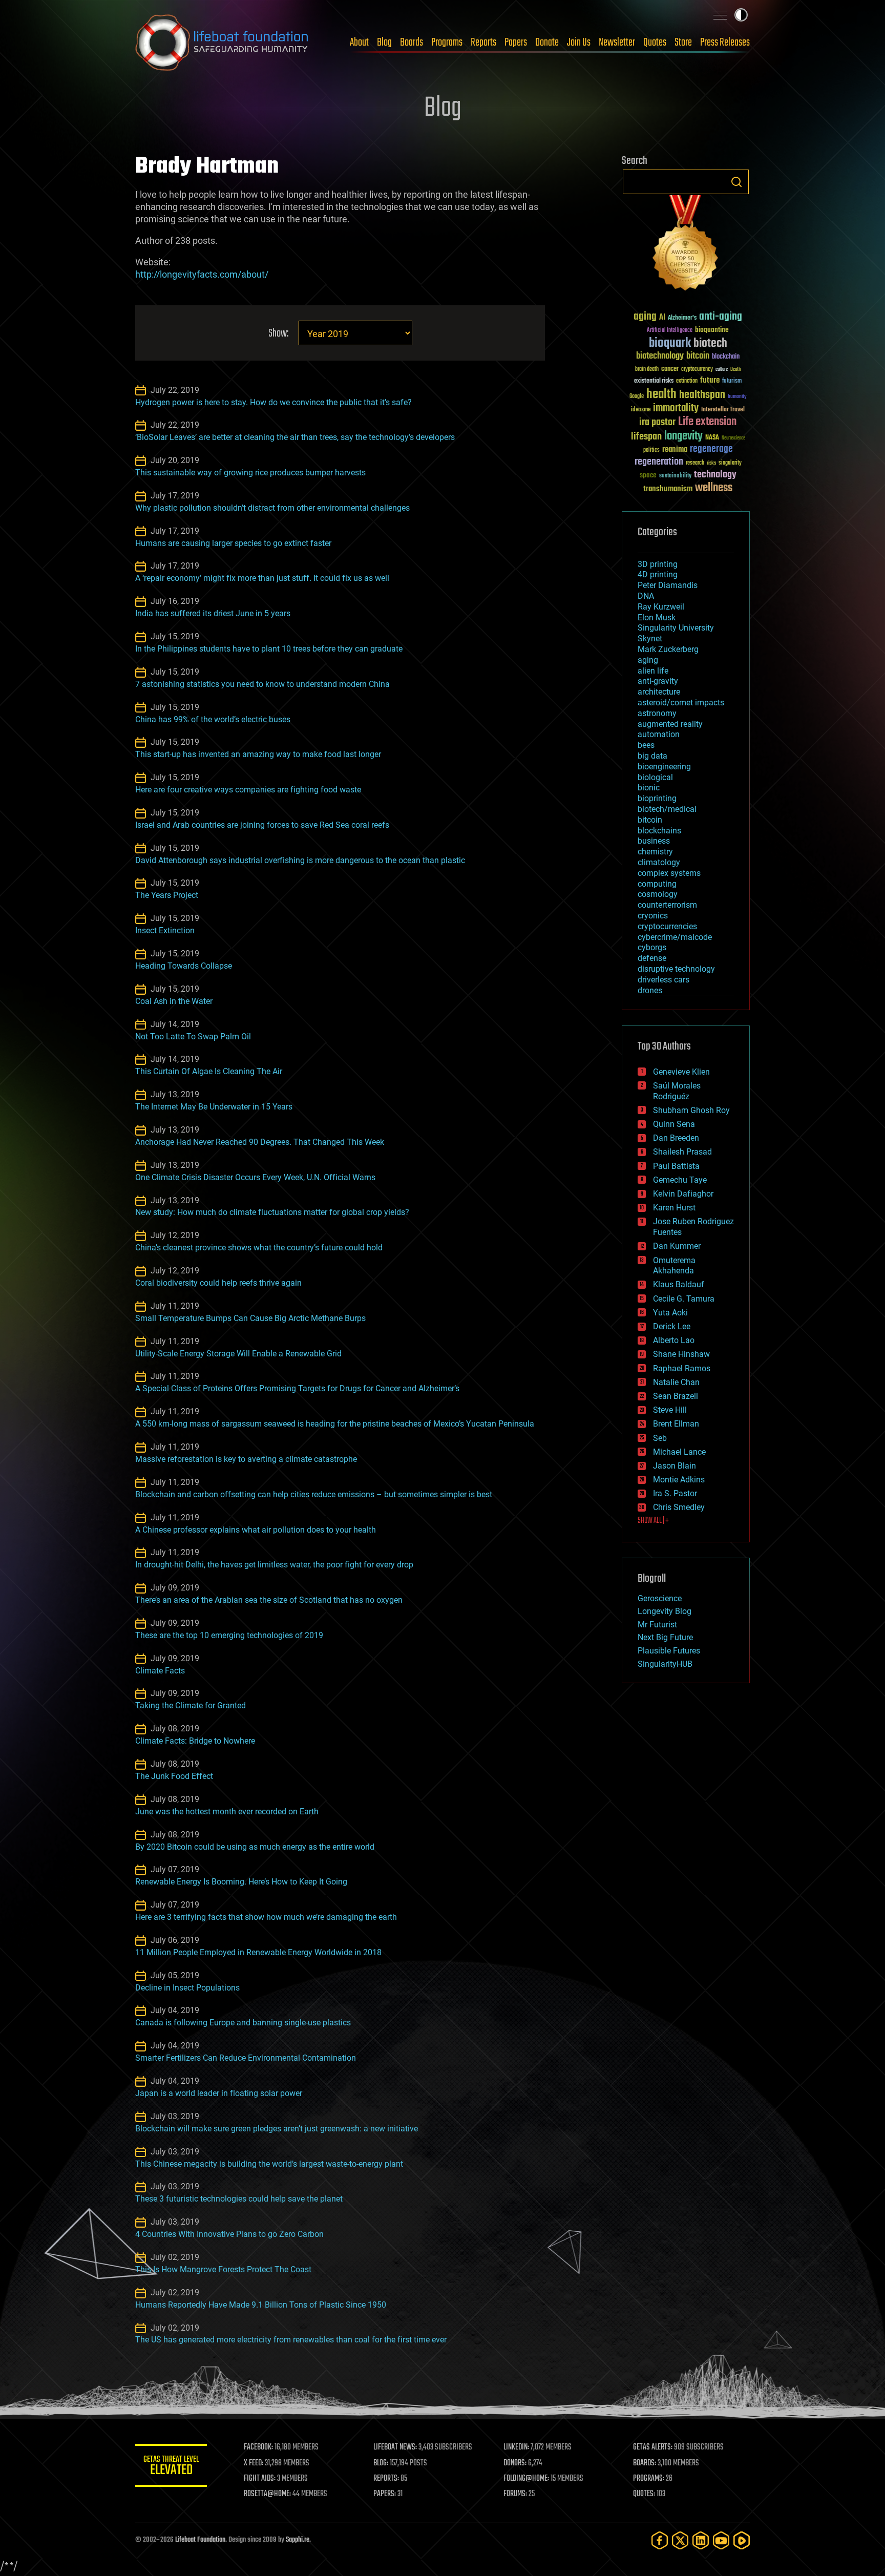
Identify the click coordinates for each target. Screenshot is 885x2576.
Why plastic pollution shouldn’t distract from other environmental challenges (272, 508)
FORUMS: (515, 2494)
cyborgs (652, 947)
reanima (675, 449)
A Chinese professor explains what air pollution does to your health (256, 1530)
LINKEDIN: (516, 2447)
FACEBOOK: (258, 2447)
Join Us (579, 43)
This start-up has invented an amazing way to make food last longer (258, 754)
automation (659, 734)
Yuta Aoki (670, 1313)
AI (662, 318)
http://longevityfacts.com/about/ (202, 274)
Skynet (650, 638)
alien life (653, 671)
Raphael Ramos (682, 1368)
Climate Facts (160, 1671)
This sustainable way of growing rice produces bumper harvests (250, 473)
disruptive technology (676, 969)
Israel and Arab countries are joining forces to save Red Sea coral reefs (262, 825)
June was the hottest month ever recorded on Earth (227, 1811)
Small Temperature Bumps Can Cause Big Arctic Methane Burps (250, 1318)
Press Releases (725, 43)
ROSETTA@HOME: (267, 2494)
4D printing (658, 574)
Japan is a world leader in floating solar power (219, 2093)
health (661, 395)
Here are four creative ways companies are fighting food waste (248, 790)
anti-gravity (658, 681)
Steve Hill (670, 1410)
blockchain (726, 357)
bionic (649, 788)
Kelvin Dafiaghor (683, 1194)
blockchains (659, 831)
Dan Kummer (677, 1246)
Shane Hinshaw (681, 1354)
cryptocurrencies (667, 926)
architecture (659, 692)
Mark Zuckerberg (668, 649)
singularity (730, 463)
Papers (516, 43)
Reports (483, 43)
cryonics (653, 916)
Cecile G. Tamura (684, 1299)
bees (646, 745)
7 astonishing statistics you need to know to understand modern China (262, 684)
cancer (670, 369)
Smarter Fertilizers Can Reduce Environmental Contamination (246, 2058)
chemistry (655, 852)
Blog (384, 43)
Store (683, 43)
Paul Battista (676, 1166)
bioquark (670, 343)
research (695, 463)
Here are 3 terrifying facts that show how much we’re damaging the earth (266, 1917)
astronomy (657, 713)
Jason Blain (675, 1466)
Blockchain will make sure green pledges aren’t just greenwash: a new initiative (277, 2129)
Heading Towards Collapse (184, 966)
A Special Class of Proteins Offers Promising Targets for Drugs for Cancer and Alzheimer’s (297, 1388)
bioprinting (657, 798)
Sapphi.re (298, 2540)
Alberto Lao (674, 1340)
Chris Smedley (679, 1507)
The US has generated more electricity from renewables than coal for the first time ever (291, 2340)
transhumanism (668, 489)
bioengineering (664, 767)
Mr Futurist (657, 1625)
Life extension (707, 422)
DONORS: (515, 2463)
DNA (646, 596)
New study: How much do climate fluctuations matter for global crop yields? (272, 1212)
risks (711, 463)
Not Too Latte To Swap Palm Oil (193, 1036)
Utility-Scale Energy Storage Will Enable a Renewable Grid (238, 1354)
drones (650, 990)
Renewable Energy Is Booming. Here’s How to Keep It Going (241, 1882)
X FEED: (254, 2463)
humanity (737, 397)
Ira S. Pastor (675, 1493)
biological (655, 777)
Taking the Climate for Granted (191, 1705)
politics (651, 451)
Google (637, 397)
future (710, 380)
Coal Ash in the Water (174, 1001)
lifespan (646, 437)
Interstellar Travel (723, 410)
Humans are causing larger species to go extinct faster (233, 543)
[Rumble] (742, 2540)
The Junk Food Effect (174, 1776)
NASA (712, 438)
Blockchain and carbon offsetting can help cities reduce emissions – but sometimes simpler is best (314, 1494)
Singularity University (676, 628)
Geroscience (660, 1598)
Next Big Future (665, 1637)
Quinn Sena (674, 1124)
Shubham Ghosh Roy (691, 1110)
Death (735, 370)
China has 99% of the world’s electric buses (213, 719)
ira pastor (657, 422)
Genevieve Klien (681, 1072)
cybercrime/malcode (675, 937)
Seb (660, 1438)
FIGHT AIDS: (260, 2479)
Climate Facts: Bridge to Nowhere (195, 1741)
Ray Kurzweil (661, 607)
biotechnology (660, 356)
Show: (278, 334)
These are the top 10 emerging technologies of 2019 (229, 1635)
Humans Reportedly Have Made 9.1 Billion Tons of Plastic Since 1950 (261, 2305)
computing (657, 884)
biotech (710, 343)
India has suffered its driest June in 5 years (213, 613)
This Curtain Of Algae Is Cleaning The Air (209, 1071)
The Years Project (167, 895)
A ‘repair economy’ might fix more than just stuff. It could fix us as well (262, 578)
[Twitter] (680, 2540)
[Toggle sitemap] (720, 15)
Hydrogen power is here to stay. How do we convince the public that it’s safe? (273, 402)
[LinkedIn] (701, 2540)
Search (736, 182)
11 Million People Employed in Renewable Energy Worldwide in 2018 (258, 1952)
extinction (687, 381)
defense (652, 958)
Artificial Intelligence (670, 331)
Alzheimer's (682, 318)
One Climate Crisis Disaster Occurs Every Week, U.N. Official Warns (255, 1177)
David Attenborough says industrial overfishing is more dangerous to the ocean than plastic (300, 860)
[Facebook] (660, 2540)
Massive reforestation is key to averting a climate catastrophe (246, 1459)
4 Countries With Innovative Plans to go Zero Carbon (229, 2234)
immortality (676, 408)
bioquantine (712, 330)
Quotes (655, 43)
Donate (547, 43)
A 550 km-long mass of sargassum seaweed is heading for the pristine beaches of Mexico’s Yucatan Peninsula (335, 1424)
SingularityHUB (665, 1664)
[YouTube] (721, 2540)
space (648, 475)
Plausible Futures (669, 1651)
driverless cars (663, 980)
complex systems (669, 873)
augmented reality (670, 724)
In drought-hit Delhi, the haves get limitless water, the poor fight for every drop (274, 1565)
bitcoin (698, 356)
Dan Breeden (676, 1138)
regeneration (659, 462)
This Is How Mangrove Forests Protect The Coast (223, 2269)
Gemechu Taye (680, 1180)
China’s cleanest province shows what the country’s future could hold (259, 1248)
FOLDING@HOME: (526, 2479)
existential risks (654, 381)
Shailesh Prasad (682, 1152)
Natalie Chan (676, 1382)
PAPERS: (385, 2494)
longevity (683, 436)
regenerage (711, 449)
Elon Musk (657, 617)
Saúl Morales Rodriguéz (677, 1091)
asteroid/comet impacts (681, 703)
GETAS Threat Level (171, 2467)
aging (645, 317)
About (359, 43)
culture (722, 370)
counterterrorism (667, 905)
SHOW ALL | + (653, 1521)
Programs (447, 43)
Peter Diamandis (668, 585)
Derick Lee (672, 1326)
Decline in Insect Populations (187, 1988)
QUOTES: (644, 2494)
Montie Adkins (679, 1480)
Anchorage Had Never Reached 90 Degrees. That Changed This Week (260, 1142)
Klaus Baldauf (679, 1284)
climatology (659, 862)
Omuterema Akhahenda (674, 1266)
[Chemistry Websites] (686, 245)
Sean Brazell (676, 1396)
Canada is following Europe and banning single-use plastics (243, 2023)
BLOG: (381, 2463)
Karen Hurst (674, 1208)
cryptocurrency (697, 370)
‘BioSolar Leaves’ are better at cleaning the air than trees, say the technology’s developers (295, 437)
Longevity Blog (665, 1611)
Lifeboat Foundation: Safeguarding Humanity (222, 43)
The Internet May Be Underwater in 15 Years (214, 1107)
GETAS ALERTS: (653, 2447)
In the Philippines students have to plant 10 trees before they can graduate (269, 649)
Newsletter (617, 43)
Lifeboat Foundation (200, 2540)
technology (715, 475)
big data (652, 756)
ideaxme (641, 410)
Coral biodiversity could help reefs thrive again (218, 1283)
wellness (714, 488)
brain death (647, 370)
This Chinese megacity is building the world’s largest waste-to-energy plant (269, 2164)
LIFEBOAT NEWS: (395, 2447)
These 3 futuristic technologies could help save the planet (239, 2199)
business (654, 841)
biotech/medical (667, 809)
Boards (412, 43)
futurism (732, 382)
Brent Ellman (676, 1424)
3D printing (658, 564)
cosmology (658, 894)
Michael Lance (679, 1452)
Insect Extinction (165, 930)
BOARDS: (645, 2463)
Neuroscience (733, 439)
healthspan (702, 395)
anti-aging (721, 317)
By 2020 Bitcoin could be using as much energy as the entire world (255, 1847)
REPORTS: (386, 2479)
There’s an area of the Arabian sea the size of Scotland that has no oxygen (269, 1600)
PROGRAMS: (649, 2479)
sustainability (675, 476)
